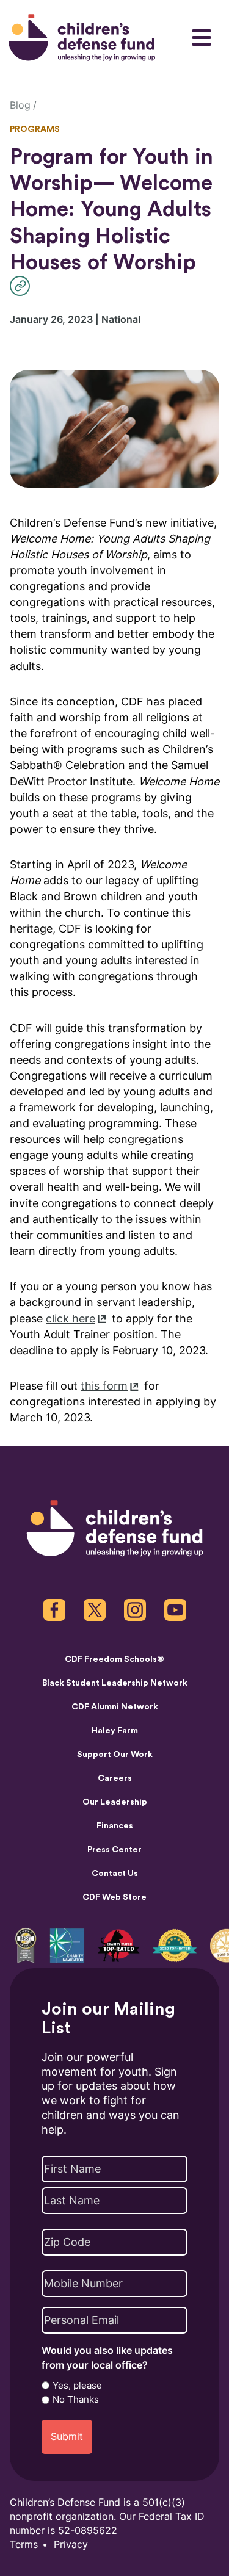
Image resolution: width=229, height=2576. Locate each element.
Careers (115, 1778)
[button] (23, 286)
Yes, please (77, 2386)
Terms (24, 2545)
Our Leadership (115, 1802)
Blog (20, 105)
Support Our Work (115, 1755)
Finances (115, 1826)
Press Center (114, 1850)
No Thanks (76, 2400)
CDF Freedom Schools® (114, 1659)
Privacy (71, 2545)
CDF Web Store (114, 1897)
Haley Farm (115, 1731)
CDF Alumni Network (115, 1707)
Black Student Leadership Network (115, 1683)
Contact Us (115, 1874)
